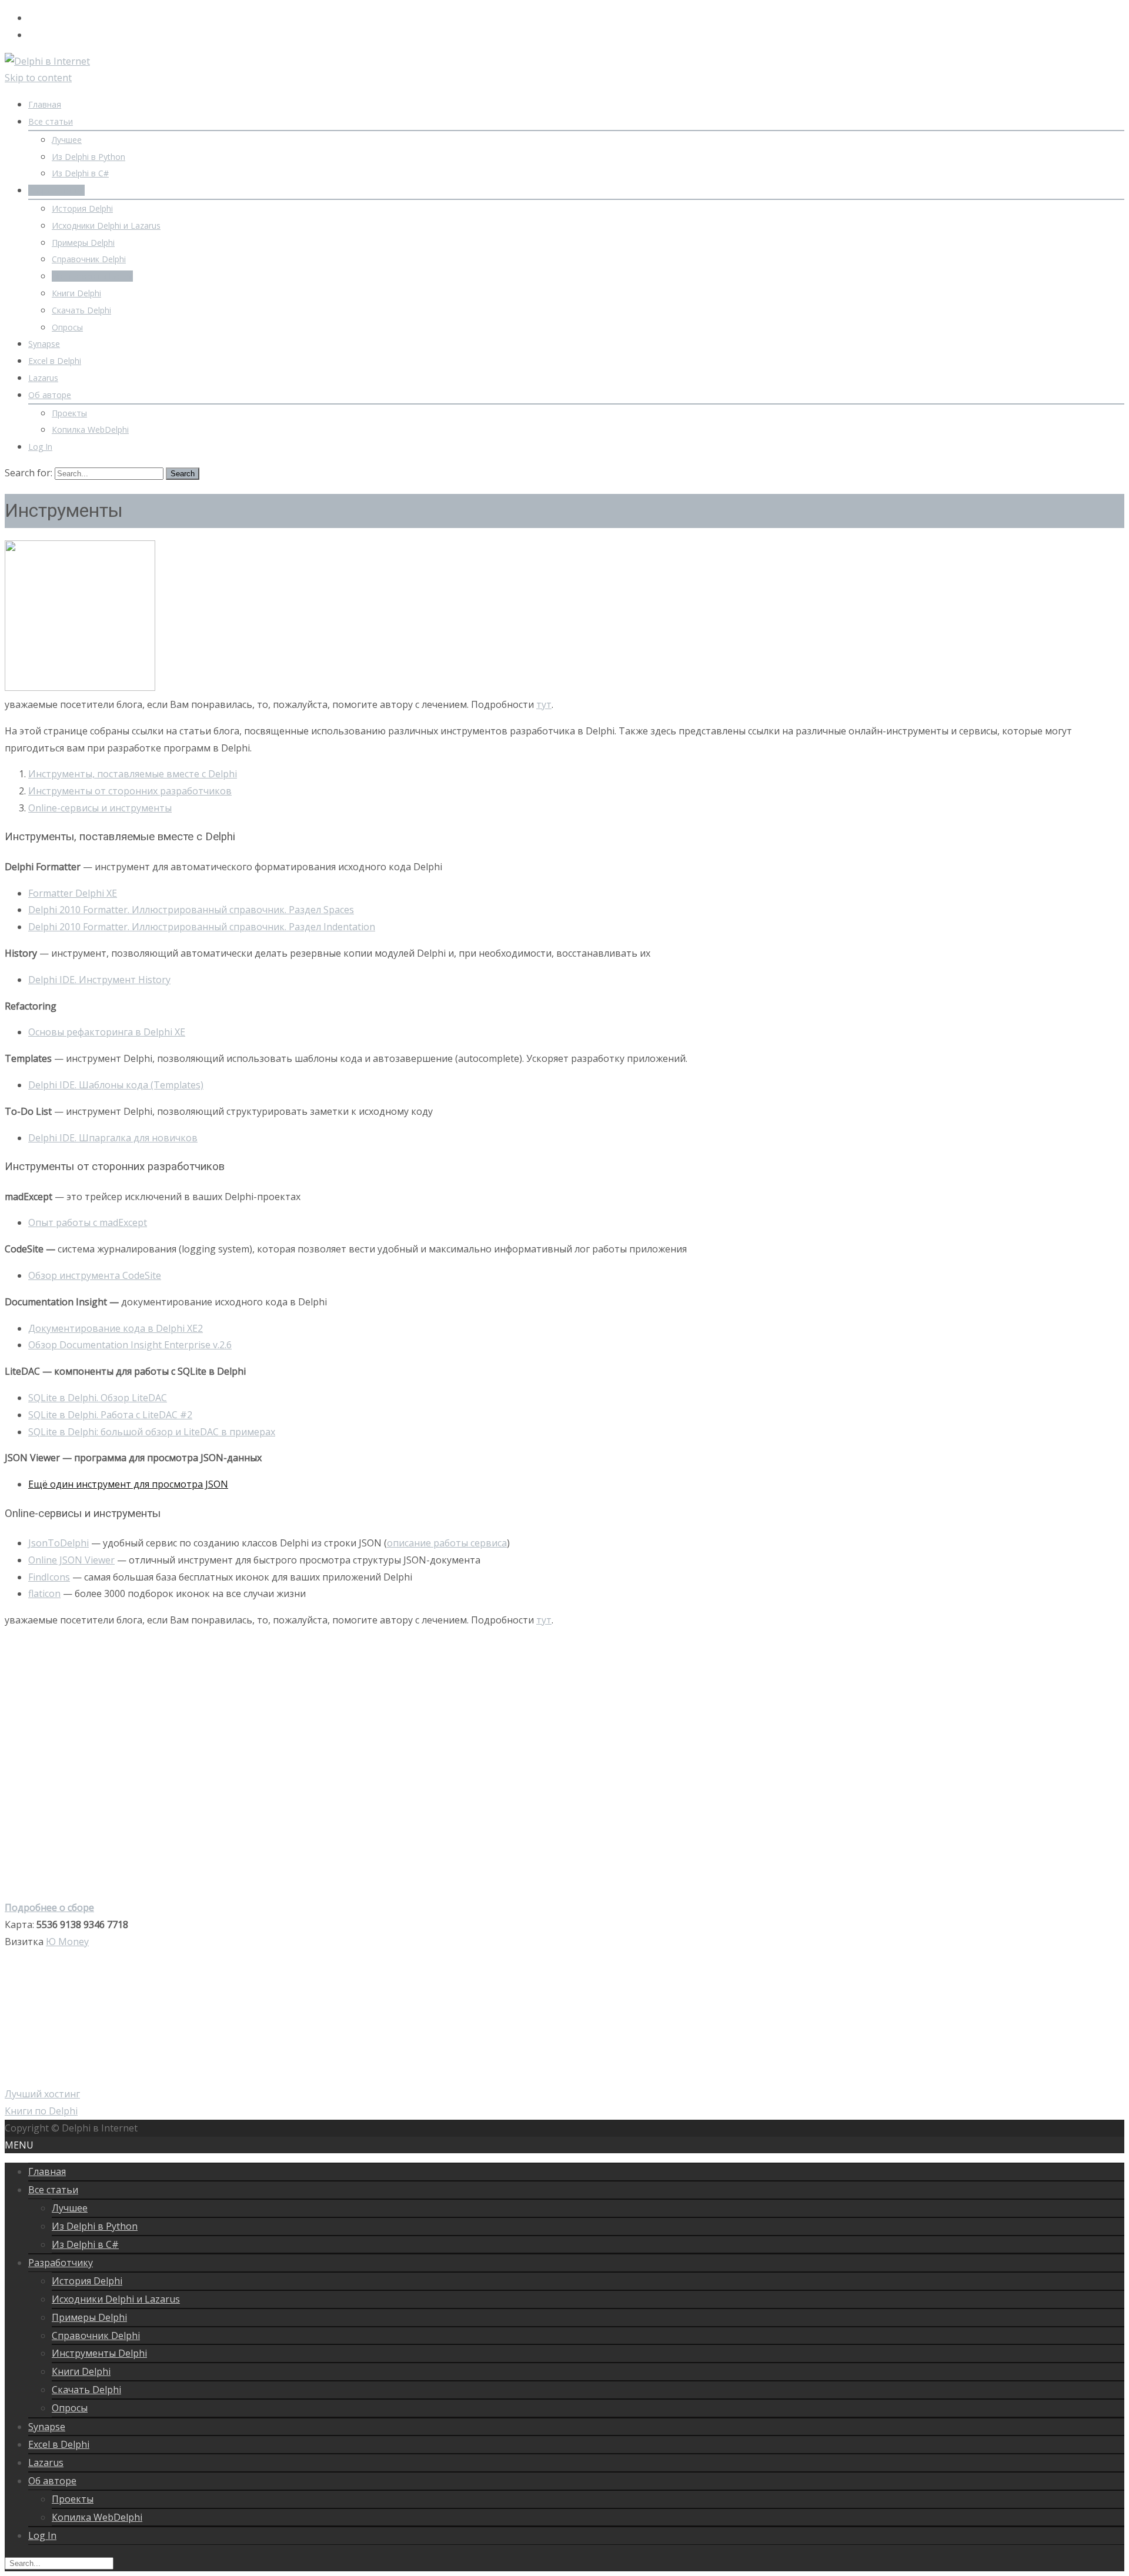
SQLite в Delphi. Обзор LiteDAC (98, 1398)
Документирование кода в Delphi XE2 (116, 1328)
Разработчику (56, 190)
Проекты (69, 413)
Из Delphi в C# (80, 173)
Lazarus (43, 378)
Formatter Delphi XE (73, 893)
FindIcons (49, 1577)
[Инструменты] (80, 687)
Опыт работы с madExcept (88, 1222)
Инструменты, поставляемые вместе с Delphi (133, 774)
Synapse (44, 344)
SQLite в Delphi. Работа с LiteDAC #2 (110, 1415)
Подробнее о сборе (49, 1907)
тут (544, 704)
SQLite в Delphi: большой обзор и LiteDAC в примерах (152, 1432)
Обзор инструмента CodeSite (95, 1275)
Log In (40, 447)
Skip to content (38, 78)
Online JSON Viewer (71, 1560)
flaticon (44, 1593)
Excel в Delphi (55, 361)
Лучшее (67, 140)
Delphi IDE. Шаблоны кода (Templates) (116, 1085)
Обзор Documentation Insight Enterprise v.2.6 (130, 1345)
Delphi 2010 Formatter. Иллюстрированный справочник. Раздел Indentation (202, 927)
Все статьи (51, 121)
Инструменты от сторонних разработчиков (130, 791)
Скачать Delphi (81, 310)
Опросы (67, 327)
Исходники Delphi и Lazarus (106, 225)
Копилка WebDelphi (90, 430)
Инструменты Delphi (92, 276)
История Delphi (82, 208)
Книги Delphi (76, 293)
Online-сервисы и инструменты (100, 808)
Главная (45, 104)
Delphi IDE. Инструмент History (99, 980)
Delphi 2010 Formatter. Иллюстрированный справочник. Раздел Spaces (191, 910)
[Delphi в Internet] (47, 61)
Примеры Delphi (83, 243)
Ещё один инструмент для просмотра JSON (128, 1484)
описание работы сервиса (447, 1543)
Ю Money (67, 1942)
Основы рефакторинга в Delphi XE (107, 1032)
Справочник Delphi (89, 259)
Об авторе (50, 395)
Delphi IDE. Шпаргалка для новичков (113, 1138)
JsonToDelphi (59, 1543)
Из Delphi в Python (88, 157)
